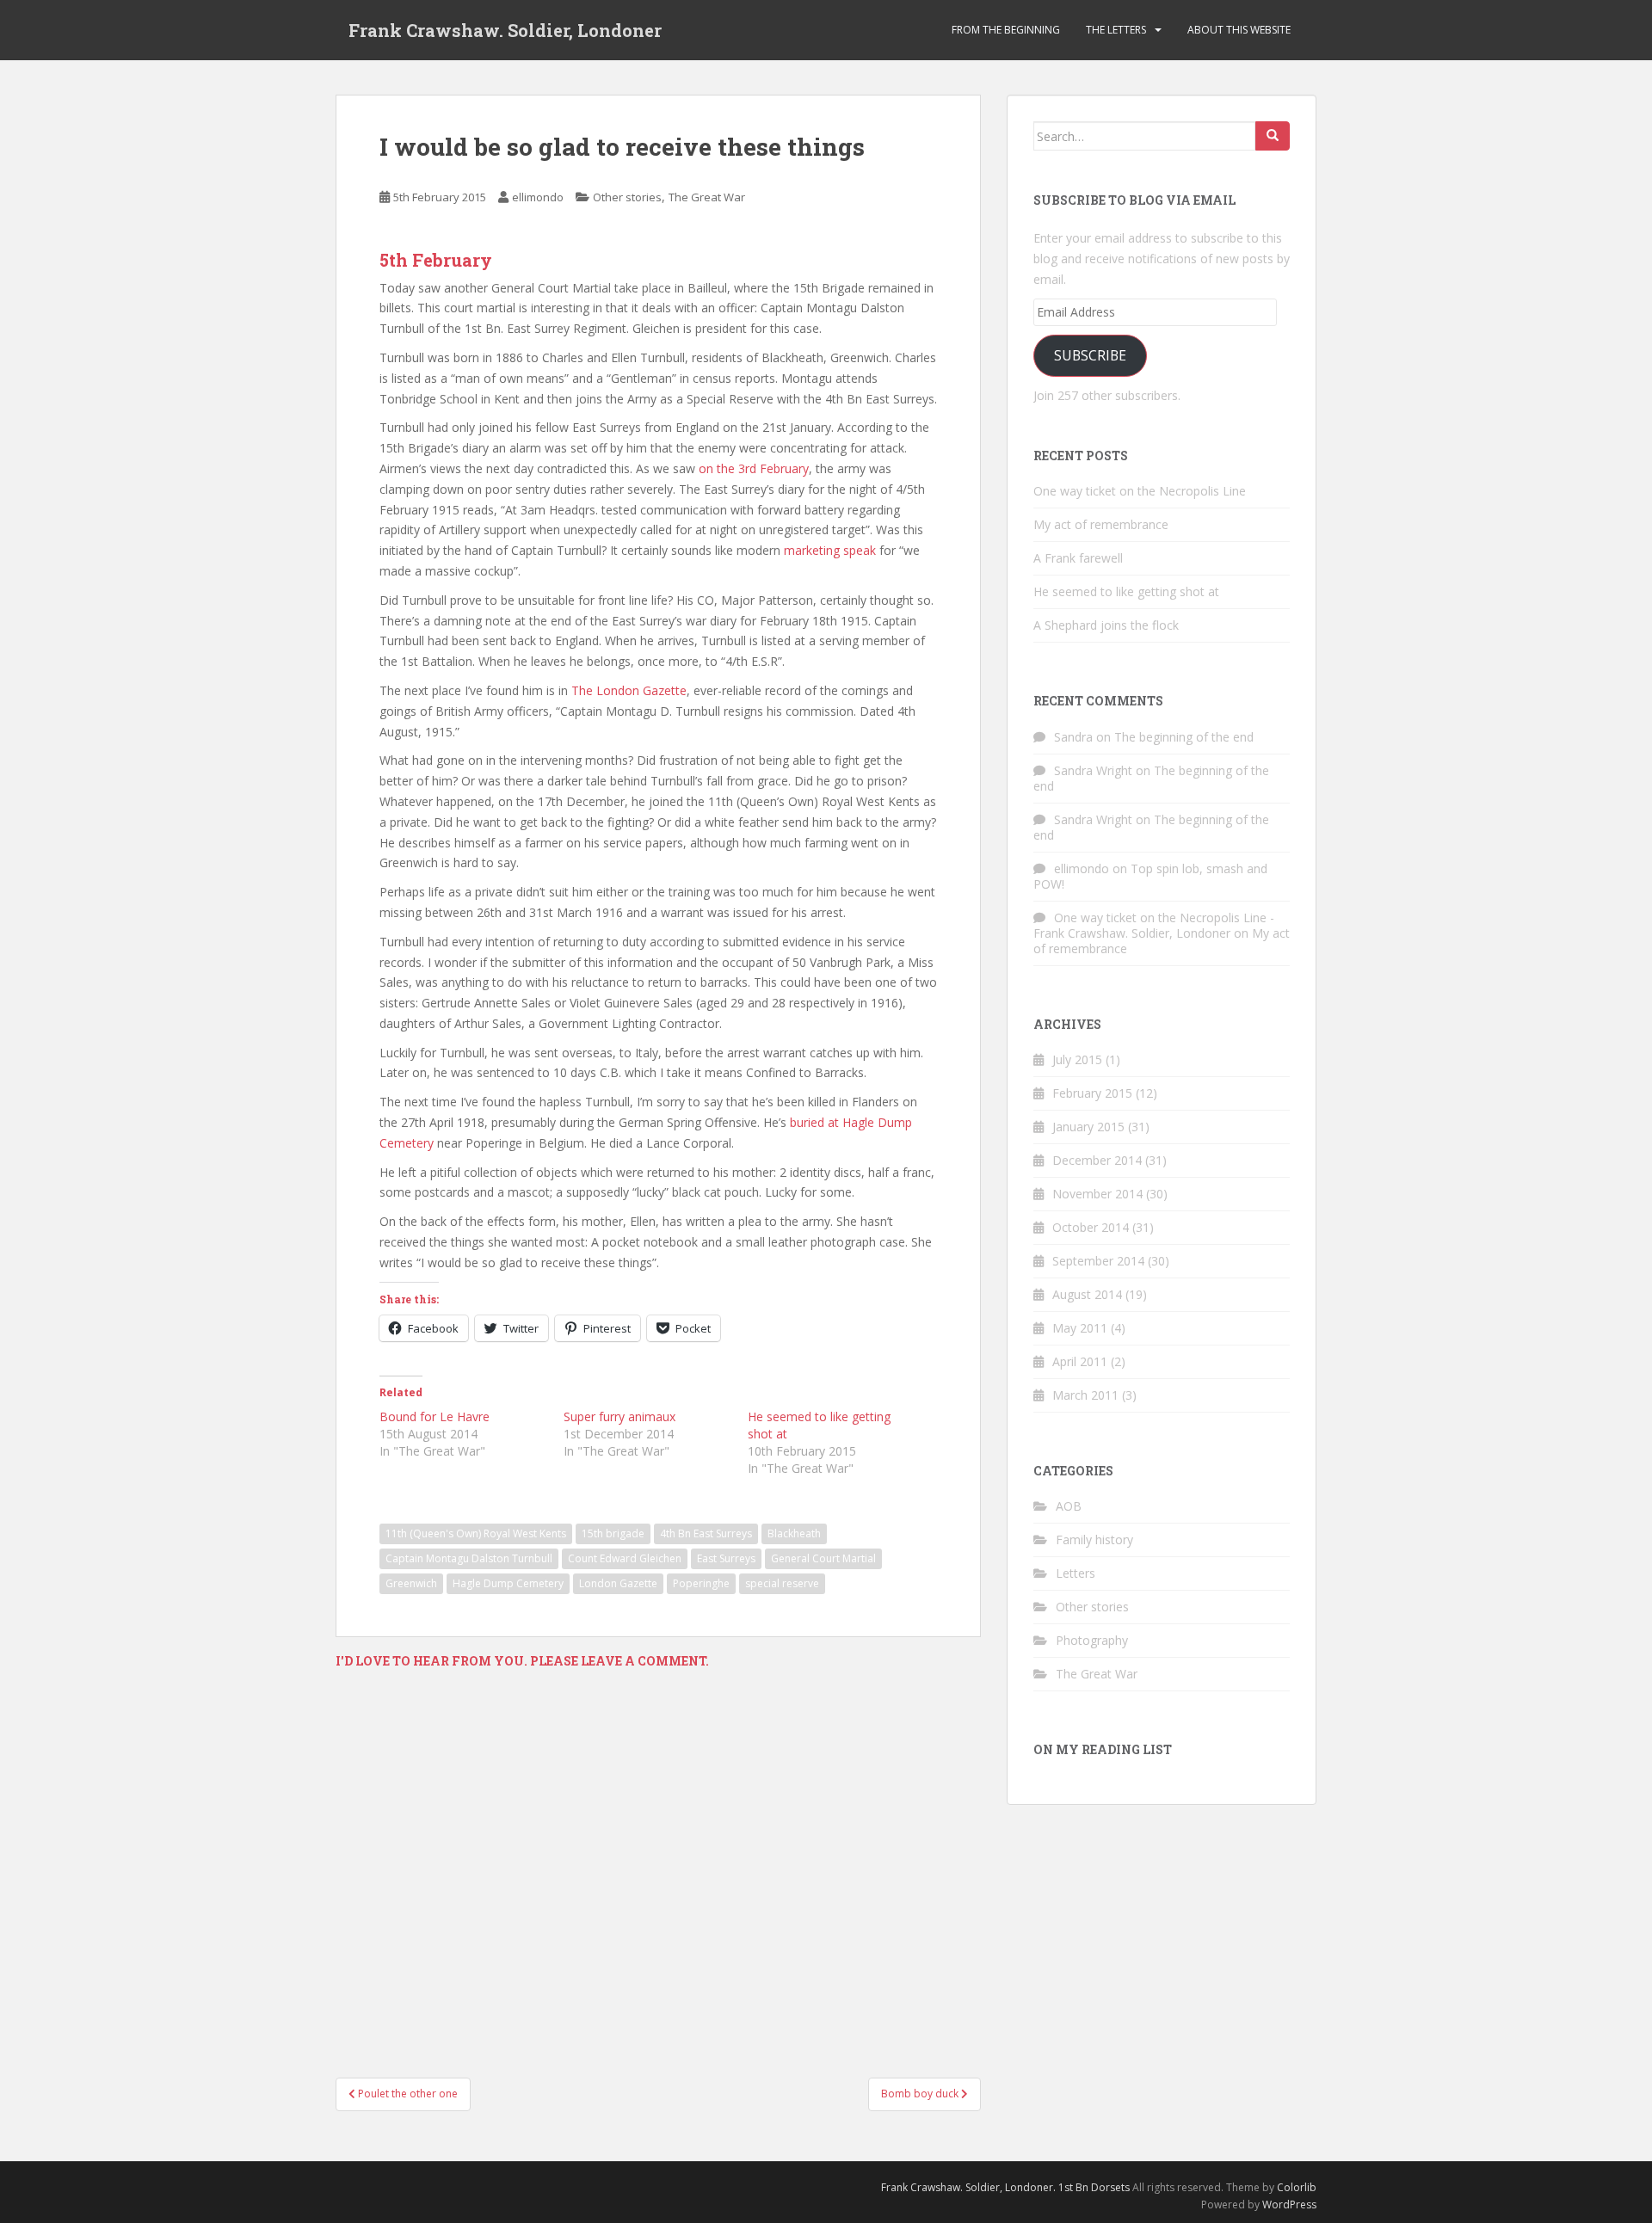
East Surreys (726, 1558)
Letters (1076, 1573)
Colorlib (1297, 2187)
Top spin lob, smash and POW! (1150, 876)
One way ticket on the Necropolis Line (1140, 491)
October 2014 (1091, 1227)
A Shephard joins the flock (1106, 625)
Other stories (627, 197)
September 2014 (1098, 1261)
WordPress (1289, 2205)
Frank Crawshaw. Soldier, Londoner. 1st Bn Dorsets (1005, 2187)
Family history (1094, 1539)
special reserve (782, 1583)
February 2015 (1092, 1093)
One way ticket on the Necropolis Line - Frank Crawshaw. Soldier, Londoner (1154, 925)
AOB (1069, 1506)
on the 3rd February (754, 468)
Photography (1092, 1640)
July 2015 (1077, 1059)
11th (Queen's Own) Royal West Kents (476, 1533)
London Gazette (618, 1583)
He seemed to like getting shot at (1126, 591)
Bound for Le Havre (435, 1416)
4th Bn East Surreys (706, 1533)
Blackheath (794, 1533)
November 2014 (1097, 1194)
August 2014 (1087, 1294)
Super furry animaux (619, 1416)
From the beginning (1006, 30)
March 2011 (1085, 1395)
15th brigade (613, 1533)
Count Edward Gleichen (625, 1558)
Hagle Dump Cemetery (508, 1583)
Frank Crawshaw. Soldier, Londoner (505, 30)
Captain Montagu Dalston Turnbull (469, 1558)
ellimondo (538, 197)
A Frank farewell (1078, 558)
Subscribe (1090, 355)
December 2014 (1097, 1160)
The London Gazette (627, 690)
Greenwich (411, 1583)
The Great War (707, 197)
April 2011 (1080, 1361)
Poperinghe (701, 1583)
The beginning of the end (1184, 737)
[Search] (1273, 136)
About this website (1239, 30)
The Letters (1116, 30)
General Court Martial (823, 1558)
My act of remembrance (1101, 524)
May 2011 (1080, 1328)
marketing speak (830, 550)
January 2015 (1088, 1127)
